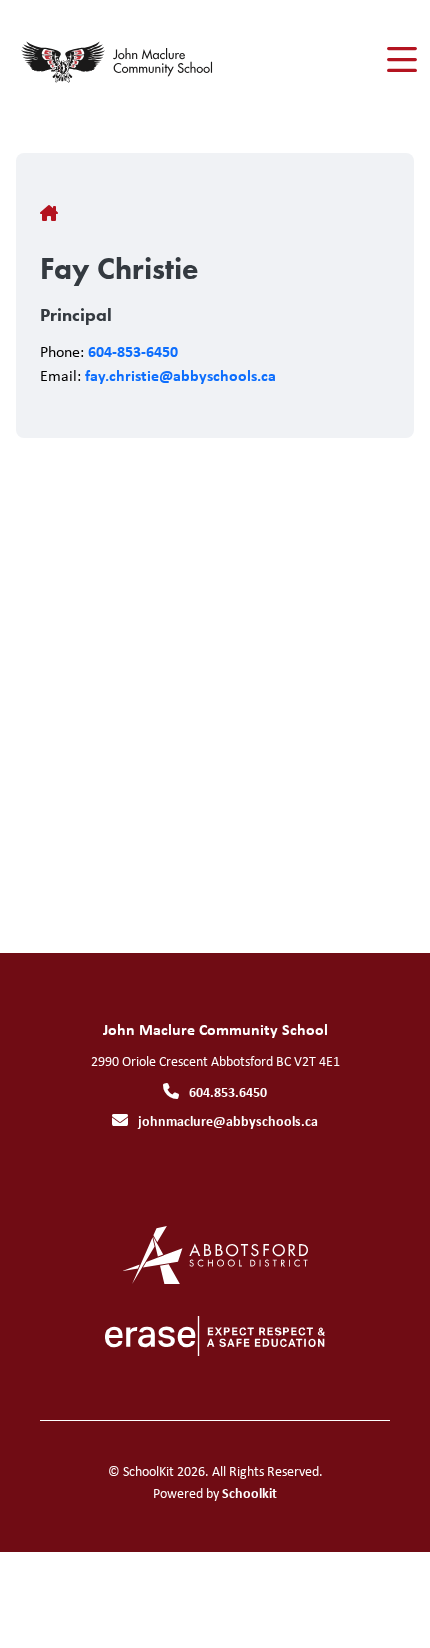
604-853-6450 (133, 351)
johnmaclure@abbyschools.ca (228, 1120)
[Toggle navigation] (400, 60)
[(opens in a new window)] (215, 1253)
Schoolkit (249, 1492)
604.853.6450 (228, 1091)
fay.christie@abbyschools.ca (180, 375)
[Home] (128, 60)
